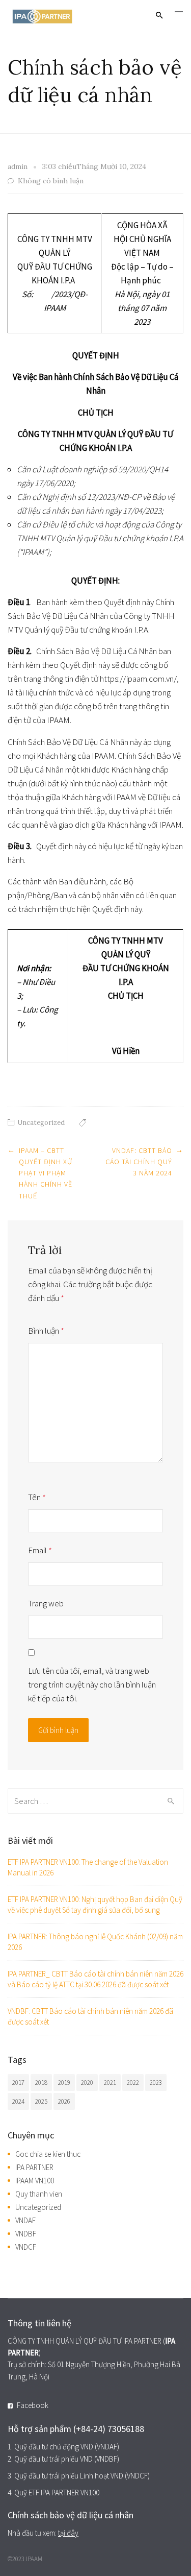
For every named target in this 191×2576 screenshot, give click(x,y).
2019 (64, 2083)
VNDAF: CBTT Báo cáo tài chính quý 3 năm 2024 (139, 1162)
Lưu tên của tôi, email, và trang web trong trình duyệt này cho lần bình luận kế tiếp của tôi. (92, 1684)
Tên (37, 1497)
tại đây (68, 2533)
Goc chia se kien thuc (48, 2154)
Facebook (33, 2405)
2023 (156, 2083)
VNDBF (26, 2234)
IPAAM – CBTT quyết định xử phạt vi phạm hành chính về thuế (46, 1173)
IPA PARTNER (34, 2167)
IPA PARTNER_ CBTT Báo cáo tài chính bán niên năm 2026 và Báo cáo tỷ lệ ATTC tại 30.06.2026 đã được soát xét (95, 1979)
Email (40, 1550)
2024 (18, 2101)
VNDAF (25, 2220)
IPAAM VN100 (35, 2181)
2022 (133, 2083)
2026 (64, 2101)
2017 (18, 2083)
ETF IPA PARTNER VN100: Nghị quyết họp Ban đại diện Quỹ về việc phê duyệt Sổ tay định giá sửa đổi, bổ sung (95, 1905)
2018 (41, 2083)
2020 (87, 2083)
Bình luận (46, 1331)
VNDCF (26, 2247)
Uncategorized (41, 1123)
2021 (110, 2083)
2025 (41, 2101)
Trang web (46, 1603)
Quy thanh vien (39, 2194)
